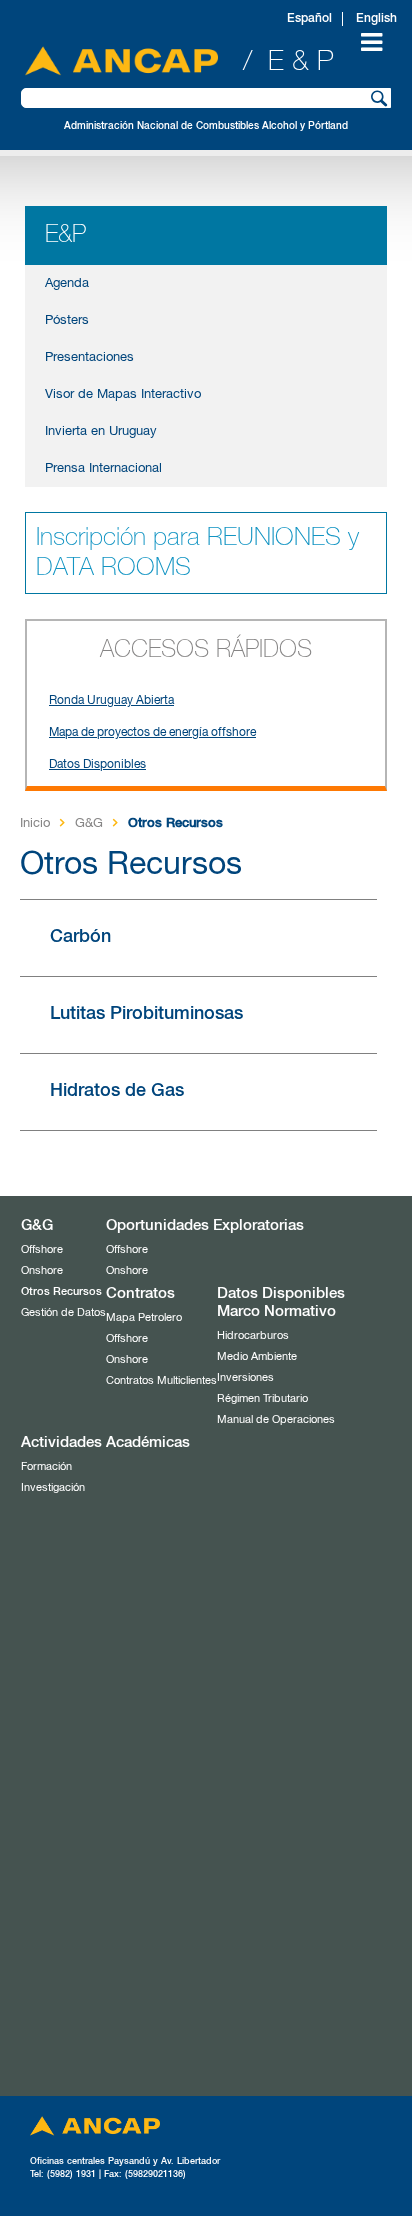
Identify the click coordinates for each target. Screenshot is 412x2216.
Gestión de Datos (63, 1312)
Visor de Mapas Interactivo (123, 394)
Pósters (67, 320)
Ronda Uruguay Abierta (111, 701)
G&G (89, 823)
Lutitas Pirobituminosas (146, 1014)
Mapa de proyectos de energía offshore (152, 733)
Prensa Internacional (103, 468)
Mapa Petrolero (144, 1317)
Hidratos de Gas (117, 1091)
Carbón (80, 937)
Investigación (53, 1487)
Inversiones (245, 1377)
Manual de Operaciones (276, 1419)
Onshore (42, 1270)
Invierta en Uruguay (101, 431)
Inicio (35, 823)
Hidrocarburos (253, 1335)
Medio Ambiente (257, 1356)
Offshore (42, 1249)
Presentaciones (89, 357)
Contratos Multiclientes (161, 1380)
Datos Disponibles (97, 765)
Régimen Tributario (262, 1398)
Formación (46, 1466)
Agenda (67, 283)
